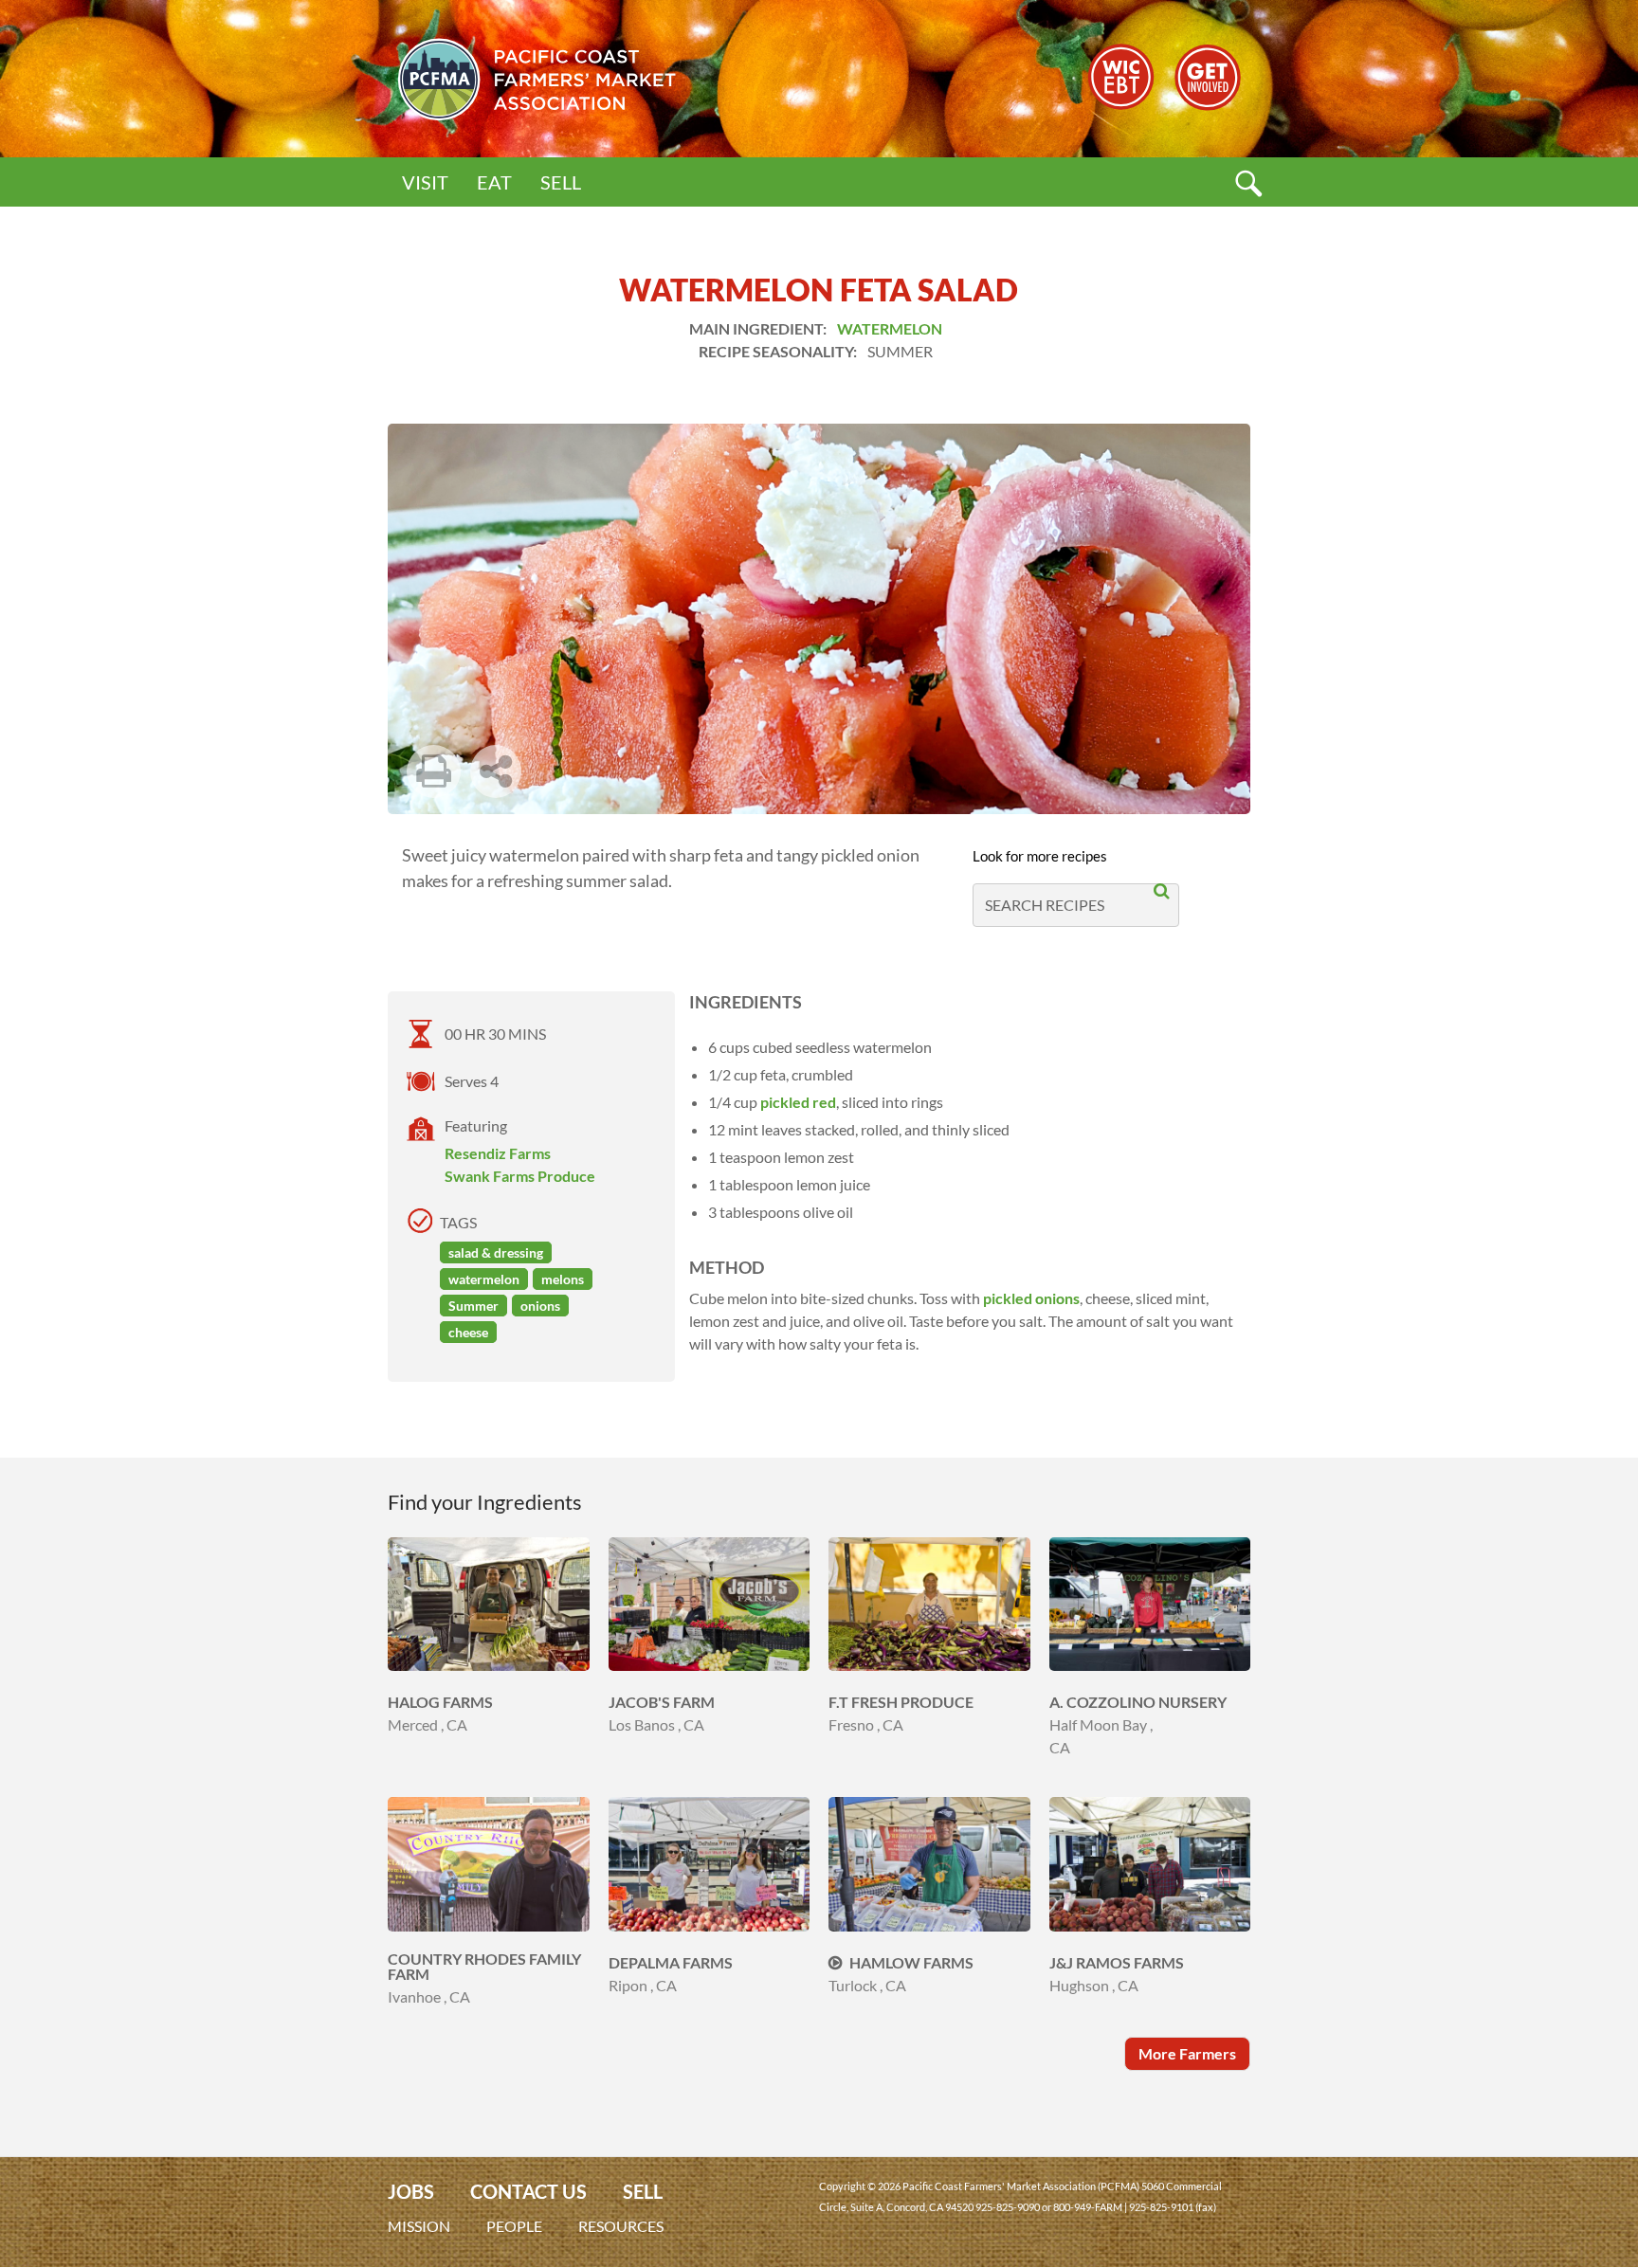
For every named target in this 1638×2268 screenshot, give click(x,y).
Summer (473, 1306)
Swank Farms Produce (520, 1176)
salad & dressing (496, 1252)
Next (555, 803)
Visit (425, 182)
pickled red (798, 1102)
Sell (561, 182)
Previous (498, 803)
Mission (419, 2226)
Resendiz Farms (498, 1153)
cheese (468, 1332)
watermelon (484, 1279)
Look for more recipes (1040, 856)
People (514, 2226)
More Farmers (1187, 2053)
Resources (621, 2226)
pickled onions (1031, 1298)
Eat (494, 182)
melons (563, 1279)
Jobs (411, 2192)
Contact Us (528, 2192)
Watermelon (890, 328)
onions (540, 1306)
